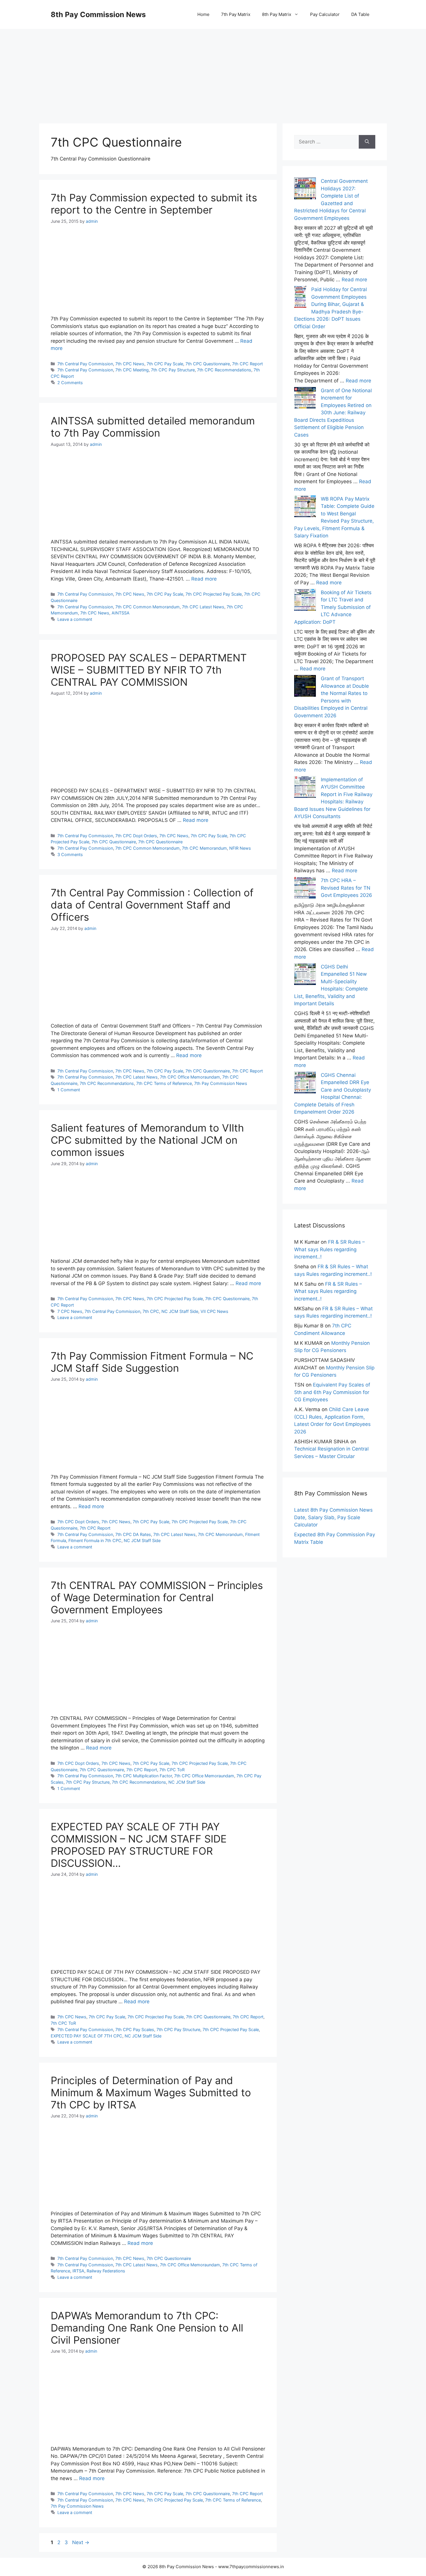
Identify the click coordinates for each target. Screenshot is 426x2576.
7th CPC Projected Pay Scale (214, 594)
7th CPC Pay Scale (165, 364)
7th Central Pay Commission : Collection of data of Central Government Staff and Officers (152, 905)
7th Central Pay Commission (85, 364)
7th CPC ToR (172, 1770)
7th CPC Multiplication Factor (144, 1776)
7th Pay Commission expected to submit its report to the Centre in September (154, 204)
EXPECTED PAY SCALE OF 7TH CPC (87, 2036)
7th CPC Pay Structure (173, 370)
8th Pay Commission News (98, 14)
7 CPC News (70, 1311)
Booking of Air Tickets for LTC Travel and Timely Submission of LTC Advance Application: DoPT (333, 607)
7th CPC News (130, 364)
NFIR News (240, 848)
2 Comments (70, 383)
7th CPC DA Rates (133, 1534)
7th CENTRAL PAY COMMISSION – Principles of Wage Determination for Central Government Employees (157, 1597)
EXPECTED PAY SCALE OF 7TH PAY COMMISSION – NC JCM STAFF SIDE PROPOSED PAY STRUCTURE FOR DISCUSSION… (139, 1845)
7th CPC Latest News (203, 607)
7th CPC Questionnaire (208, 364)
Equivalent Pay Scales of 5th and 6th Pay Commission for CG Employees (332, 1392)
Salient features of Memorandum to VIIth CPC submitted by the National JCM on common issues (147, 1140)
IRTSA (78, 2271)
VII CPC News (214, 1311)
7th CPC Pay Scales (135, 2029)
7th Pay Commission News (221, 1083)
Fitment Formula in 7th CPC (95, 1540)
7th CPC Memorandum (204, 848)
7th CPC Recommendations (224, 370)
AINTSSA (121, 613)
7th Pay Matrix (236, 14)
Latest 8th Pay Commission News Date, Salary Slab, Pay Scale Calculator (333, 1517)
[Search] (367, 142)
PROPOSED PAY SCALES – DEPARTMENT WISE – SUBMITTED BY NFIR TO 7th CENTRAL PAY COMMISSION (149, 670)
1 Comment (69, 1090)
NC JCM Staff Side (180, 1311)
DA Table (360, 14)
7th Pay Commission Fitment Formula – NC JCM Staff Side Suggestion (152, 1362)
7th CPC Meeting (132, 370)
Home (203, 14)
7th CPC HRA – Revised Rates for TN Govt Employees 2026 (346, 888)
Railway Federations (106, 2271)
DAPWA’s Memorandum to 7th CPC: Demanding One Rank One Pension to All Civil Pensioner (147, 2328)
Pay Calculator (325, 14)
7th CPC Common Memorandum (148, 607)
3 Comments (70, 854)
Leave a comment (75, 619)
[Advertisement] (213, 70)
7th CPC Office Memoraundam (190, 1077)
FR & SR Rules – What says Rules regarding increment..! (329, 1249)
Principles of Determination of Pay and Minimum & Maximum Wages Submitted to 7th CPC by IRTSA (151, 2092)
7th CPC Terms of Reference (164, 1083)
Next (81, 2542)
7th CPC (151, 1311)
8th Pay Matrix (277, 14)
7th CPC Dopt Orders (136, 836)
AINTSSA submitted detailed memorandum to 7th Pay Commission (153, 427)
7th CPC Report (247, 364)
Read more (204, 579)
